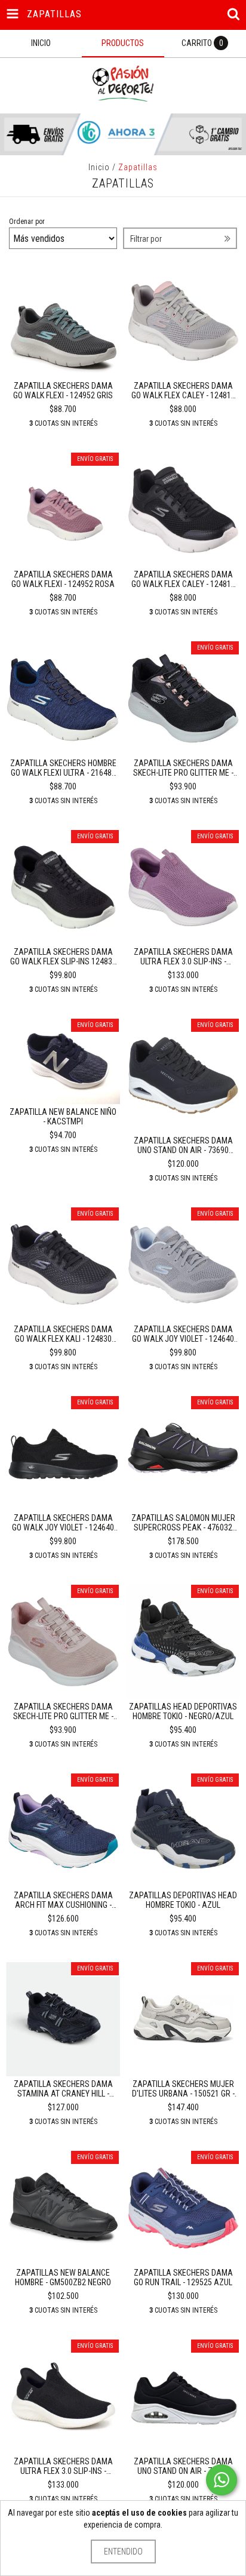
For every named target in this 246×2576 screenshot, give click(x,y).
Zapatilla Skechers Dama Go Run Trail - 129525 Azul (183, 2277)
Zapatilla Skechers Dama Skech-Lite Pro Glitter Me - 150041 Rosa (63, 1711)
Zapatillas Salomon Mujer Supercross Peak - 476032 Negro (183, 1523)
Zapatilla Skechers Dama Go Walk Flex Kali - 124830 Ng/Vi (63, 1334)
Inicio (99, 167)
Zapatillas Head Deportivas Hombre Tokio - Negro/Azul (183, 1711)
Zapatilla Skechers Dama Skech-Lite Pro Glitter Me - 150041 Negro (183, 768)
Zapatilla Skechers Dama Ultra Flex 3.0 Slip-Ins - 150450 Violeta (183, 957)
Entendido (123, 2552)
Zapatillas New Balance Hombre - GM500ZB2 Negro (63, 2277)
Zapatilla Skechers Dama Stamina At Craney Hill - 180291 (63, 2089)
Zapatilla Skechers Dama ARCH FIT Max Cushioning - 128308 (63, 1900)
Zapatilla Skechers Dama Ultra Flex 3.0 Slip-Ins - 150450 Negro (63, 2466)
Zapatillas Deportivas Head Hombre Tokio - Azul (183, 1900)
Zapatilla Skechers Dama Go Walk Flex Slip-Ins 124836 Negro (63, 957)
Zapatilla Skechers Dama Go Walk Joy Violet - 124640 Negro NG (63, 1523)
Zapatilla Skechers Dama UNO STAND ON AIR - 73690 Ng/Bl (183, 2466)
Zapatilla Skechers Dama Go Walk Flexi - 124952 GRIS (63, 391)
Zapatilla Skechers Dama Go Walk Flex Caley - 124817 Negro (183, 579)
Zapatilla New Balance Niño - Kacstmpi (63, 1117)
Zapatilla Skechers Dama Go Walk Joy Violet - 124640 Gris (183, 1334)
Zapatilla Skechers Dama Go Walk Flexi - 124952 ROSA (63, 579)
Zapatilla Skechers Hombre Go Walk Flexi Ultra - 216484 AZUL (63, 768)
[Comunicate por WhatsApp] (222, 2480)
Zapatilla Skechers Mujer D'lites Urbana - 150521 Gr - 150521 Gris (183, 2089)
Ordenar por (27, 222)
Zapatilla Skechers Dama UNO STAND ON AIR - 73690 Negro (183, 1145)
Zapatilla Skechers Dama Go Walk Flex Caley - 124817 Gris (183, 391)
